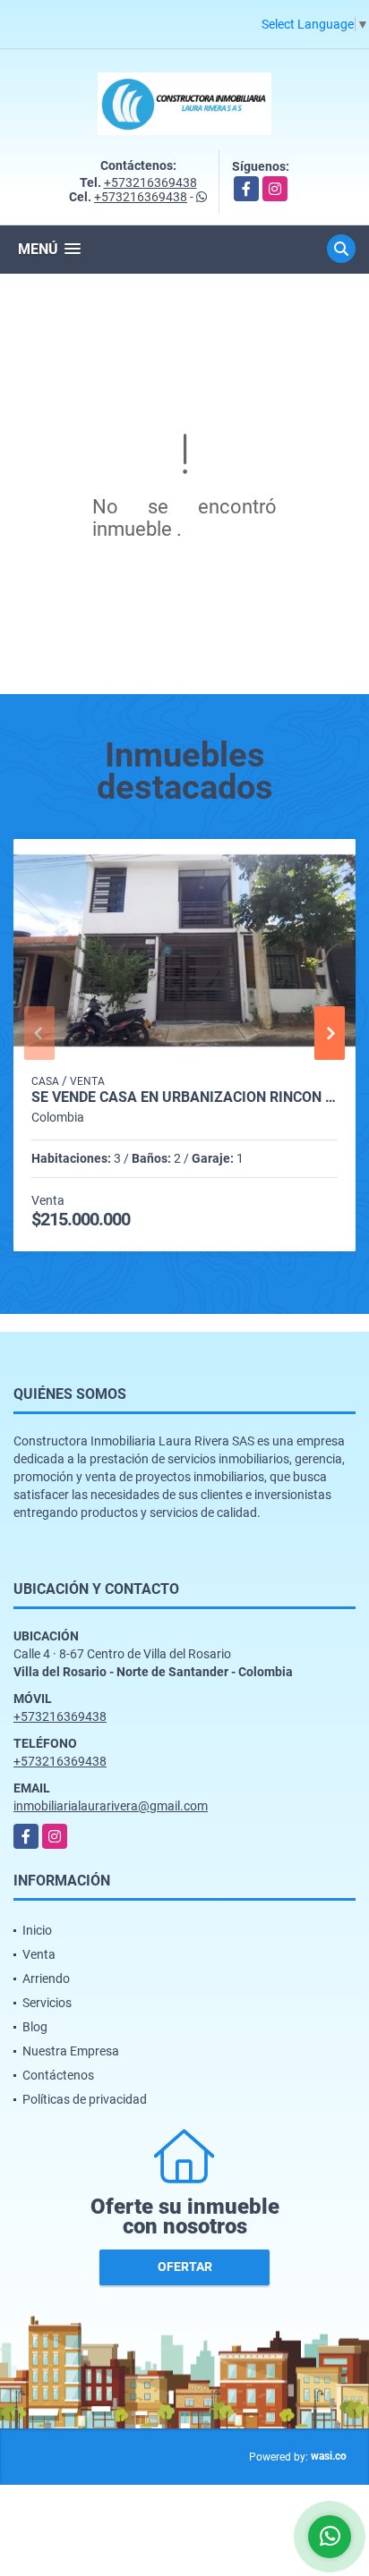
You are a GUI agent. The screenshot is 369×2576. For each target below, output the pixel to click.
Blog (35, 2027)
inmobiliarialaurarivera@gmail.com (111, 1806)
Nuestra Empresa (71, 2051)
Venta (39, 1954)
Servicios (47, 2003)
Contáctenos (58, 2075)
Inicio (37, 1930)
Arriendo (46, 1979)
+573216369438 (150, 182)
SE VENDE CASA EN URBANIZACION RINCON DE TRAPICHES (184, 1097)
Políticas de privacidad (85, 2099)
